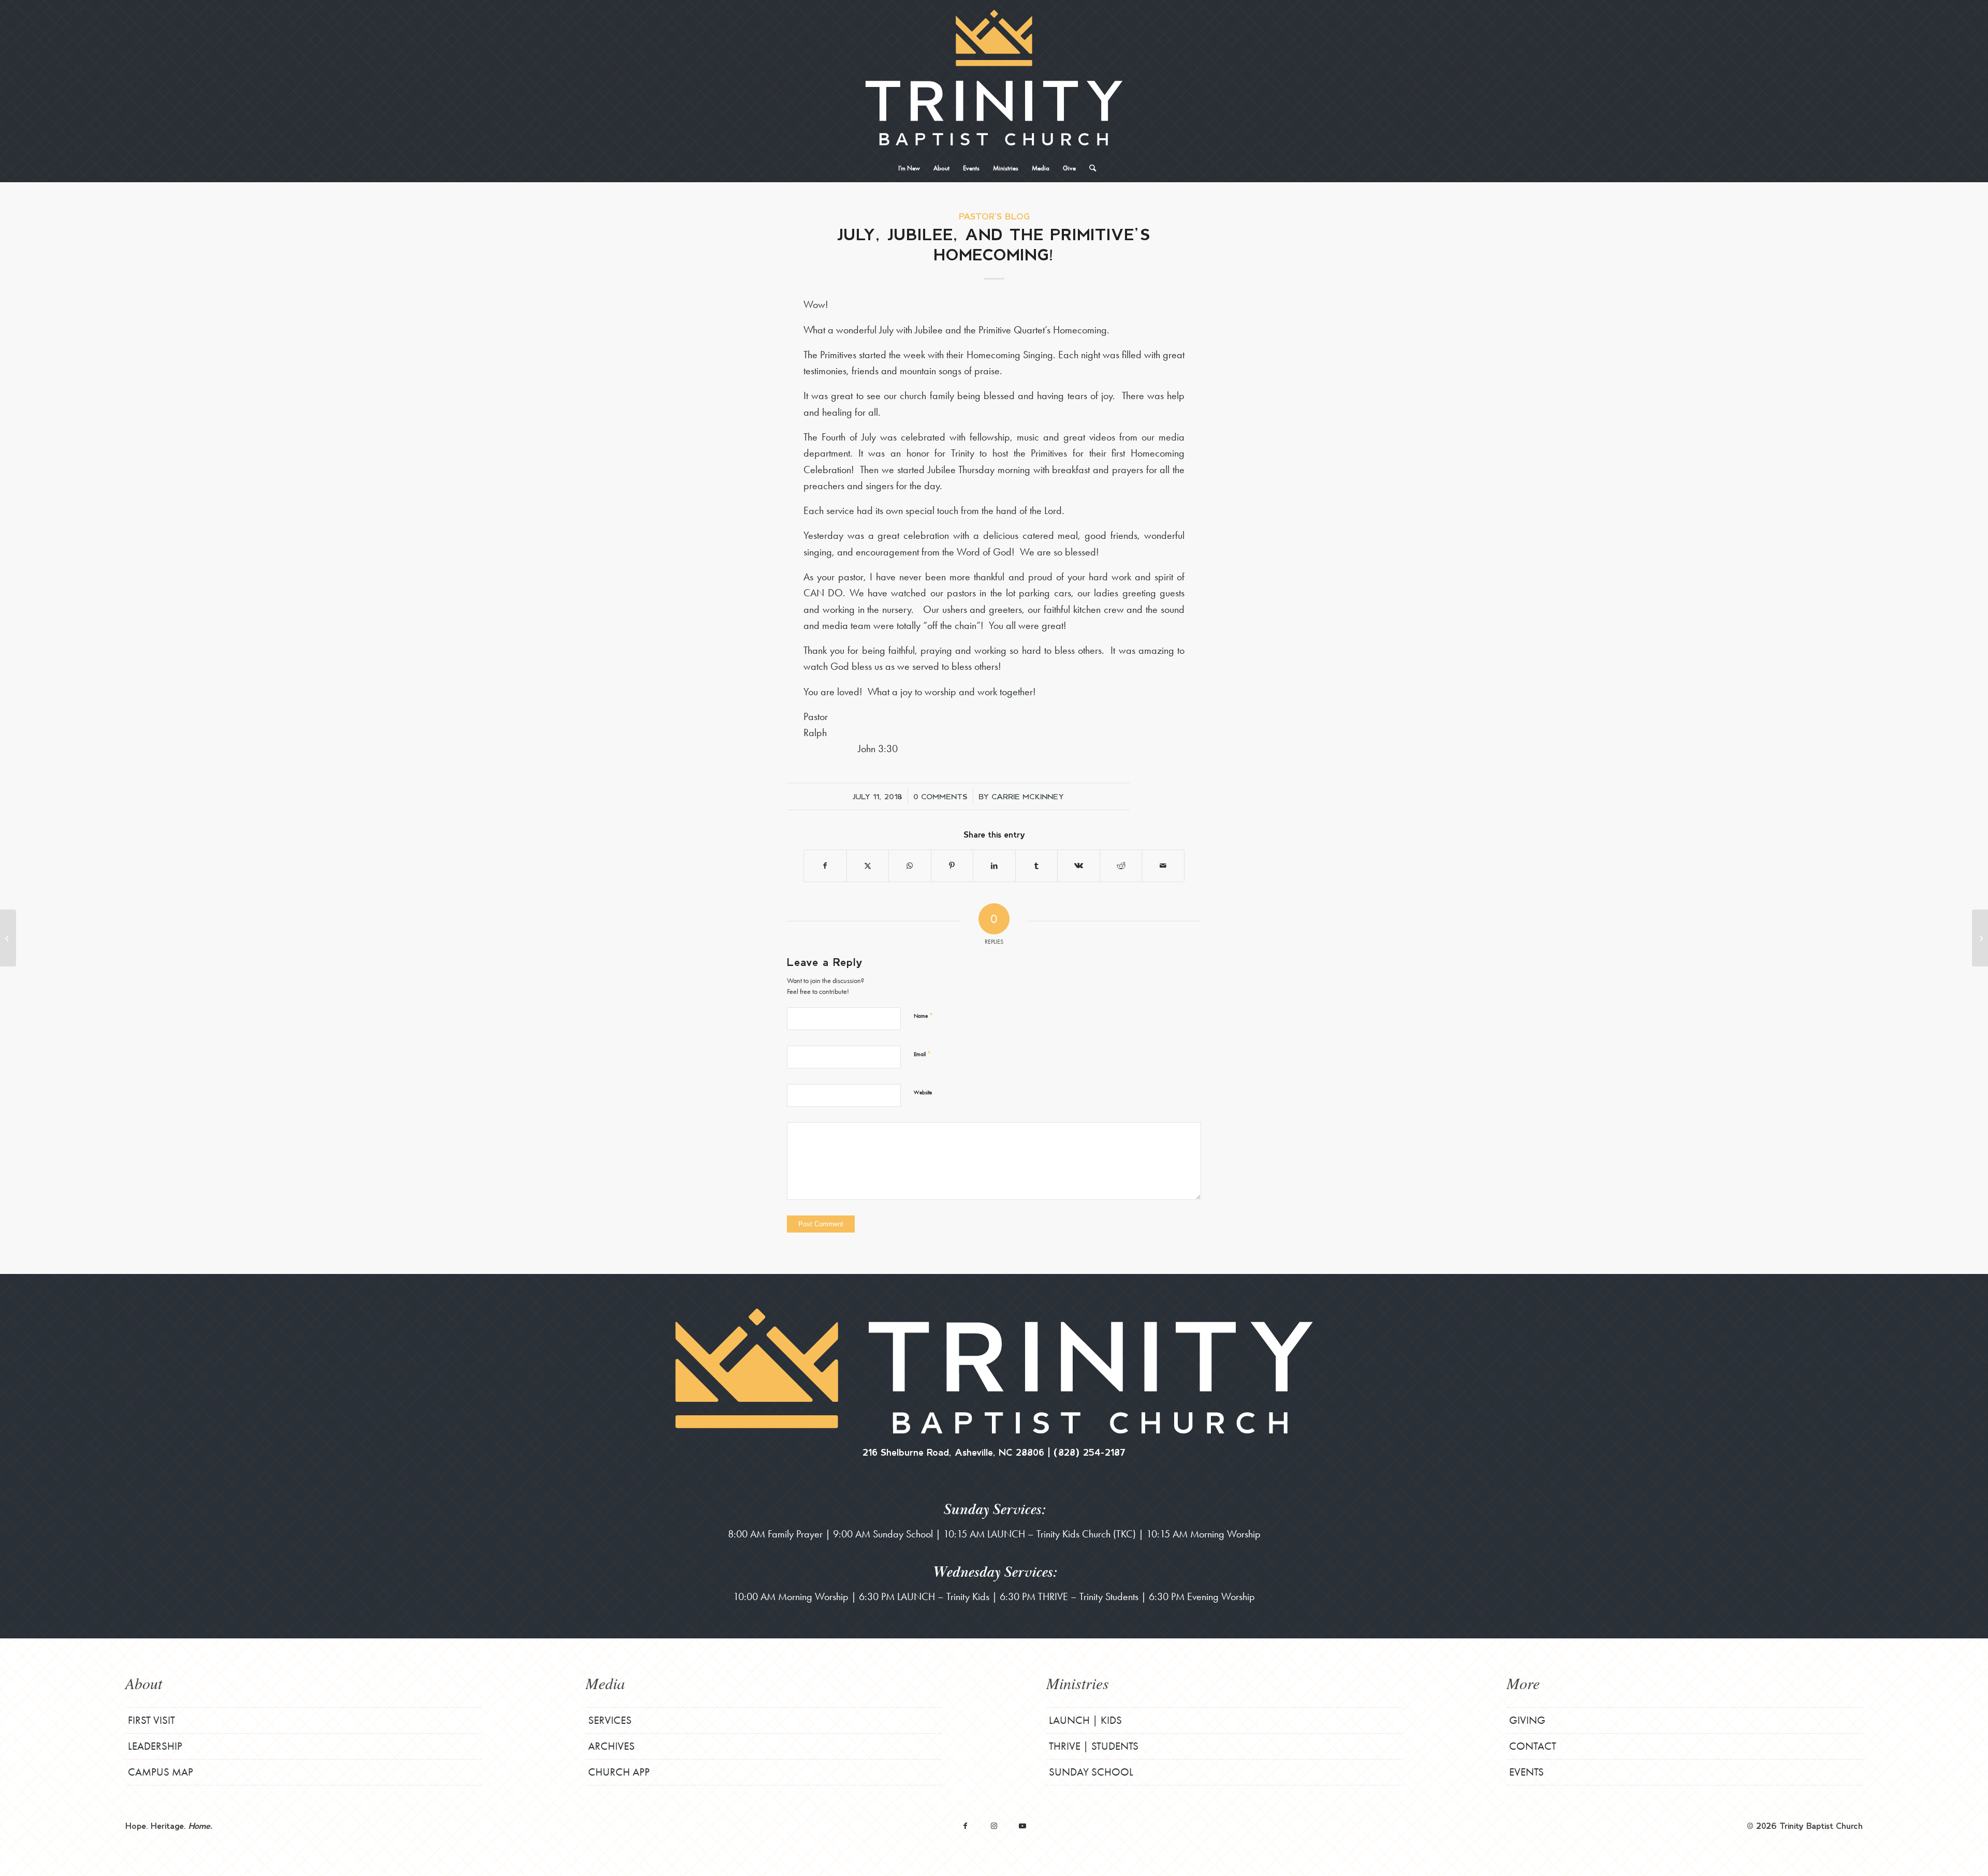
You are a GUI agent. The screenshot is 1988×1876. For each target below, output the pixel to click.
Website (923, 1092)
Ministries (1078, 1683)
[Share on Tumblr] (1037, 866)
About (144, 1683)
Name (923, 1015)
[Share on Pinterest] (952, 866)
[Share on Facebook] (825, 866)
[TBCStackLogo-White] (994, 78)
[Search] (1089, 168)
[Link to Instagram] (994, 1826)
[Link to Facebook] (965, 1826)
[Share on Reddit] (1121, 866)
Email (922, 1054)
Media (605, 1683)
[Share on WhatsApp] (910, 866)
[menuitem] (909, 168)
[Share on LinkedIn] (994, 866)
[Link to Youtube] (1022, 1826)
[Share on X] (868, 866)
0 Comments (940, 796)
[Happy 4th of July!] (8, 938)
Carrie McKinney (1028, 796)
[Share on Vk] (1079, 866)
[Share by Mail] (1163, 866)
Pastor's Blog (994, 216)
